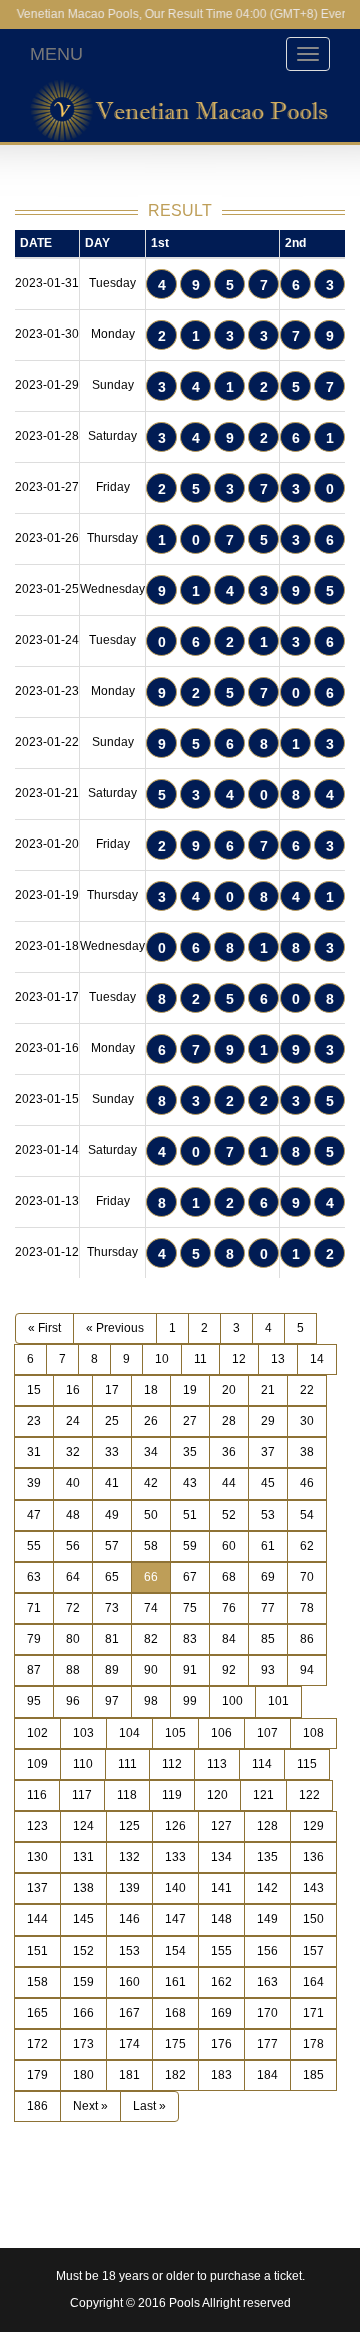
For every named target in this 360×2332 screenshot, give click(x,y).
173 (83, 2044)
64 (73, 1577)
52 (229, 1515)
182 (175, 2075)
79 (34, 1639)
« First (44, 1328)
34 (151, 1452)
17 (112, 1390)
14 (317, 1359)
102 (37, 1733)
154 (175, 1951)
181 (129, 2075)
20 (229, 1390)
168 (175, 2013)
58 (151, 1546)
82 (151, 1639)
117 (82, 1795)
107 (267, 1733)
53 (268, 1515)
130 (37, 1857)
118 (127, 1795)
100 (232, 1701)
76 (229, 1608)
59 (190, 1546)
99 (190, 1701)
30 (307, 1421)
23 (34, 1421)
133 (175, 1857)
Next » (90, 2106)
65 (112, 1577)
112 (172, 1764)
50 (151, 1515)
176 (221, 2044)
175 (175, 2044)
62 (307, 1546)
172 (37, 2044)
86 (307, 1639)
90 (151, 1670)
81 (112, 1639)
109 (37, 1764)
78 (307, 1608)
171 (313, 2013)
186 (37, 2106)
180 (83, 2075)
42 (151, 1483)
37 (268, 1452)
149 (267, 1919)
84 (229, 1639)
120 (217, 1795)
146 (129, 1919)
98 (151, 1701)
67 (190, 1577)
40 (73, 1483)
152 (83, 1951)
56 (73, 1546)
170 (267, 2013)
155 (221, 1951)
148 (221, 1919)
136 (313, 1857)
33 (112, 1452)
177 (267, 2044)
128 (267, 1826)
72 (73, 1608)
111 (127, 1764)
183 (221, 2075)
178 (313, 2044)
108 (313, 1733)
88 (73, 1670)
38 (307, 1452)
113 (217, 1764)
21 (268, 1390)
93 (268, 1670)
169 (221, 2013)
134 (221, 1857)
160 (129, 1982)
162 (221, 1982)
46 (307, 1483)
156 (267, 1951)
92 (229, 1670)
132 (129, 1857)
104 (129, 1733)
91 (190, 1670)
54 (307, 1515)
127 (221, 1826)
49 (112, 1515)
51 (190, 1515)
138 (83, 1888)
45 (268, 1483)
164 (313, 1982)
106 (221, 1733)
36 (229, 1452)
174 (129, 2044)
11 (200, 1359)
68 (229, 1577)
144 (37, 1919)
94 (307, 1670)
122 (309, 1795)
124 (83, 1826)
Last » (149, 2106)
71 (34, 1608)
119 (172, 1795)
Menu (56, 54)
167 (129, 2013)
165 (37, 2013)
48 (73, 1515)
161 (175, 1982)
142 (267, 1888)
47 (34, 1515)
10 (162, 1359)
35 (190, 1452)
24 (73, 1421)
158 (37, 1982)
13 (278, 1359)
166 (83, 2013)
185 (313, 2075)
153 (129, 1951)
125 (129, 1826)
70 (307, 1577)
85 (268, 1639)
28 (229, 1421)
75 (190, 1608)
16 (73, 1390)
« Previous (115, 1328)
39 (34, 1483)
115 (307, 1764)
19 (190, 1390)
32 (73, 1452)
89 (112, 1670)
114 (262, 1764)
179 (37, 2075)
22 (307, 1390)
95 (34, 1701)
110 (83, 1764)
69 (268, 1577)
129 (313, 1826)
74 (151, 1608)
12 (239, 1359)
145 (83, 1919)
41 (112, 1483)
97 (112, 1701)
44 (229, 1483)
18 (151, 1390)
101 (278, 1701)
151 (37, 1951)
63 (34, 1577)
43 (190, 1483)
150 (313, 1919)
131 (83, 1857)
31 (34, 1452)
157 (313, 1951)
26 (151, 1421)
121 (263, 1795)
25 (112, 1421)
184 (267, 2075)
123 (37, 1826)
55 (34, 1546)
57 (112, 1546)
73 (112, 1608)
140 (175, 1888)
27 (190, 1421)
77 (268, 1608)
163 (267, 1982)
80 (73, 1639)
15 (34, 1390)
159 (83, 1982)
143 (313, 1888)
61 (268, 1546)
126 (175, 1826)
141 (221, 1888)
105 (175, 1733)
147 (175, 1919)
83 (190, 1639)
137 (37, 1888)
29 (268, 1421)
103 (83, 1733)
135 (267, 1857)
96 (73, 1701)
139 (129, 1888)
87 (34, 1670)
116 (37, 1795)
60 (229, 1546)
